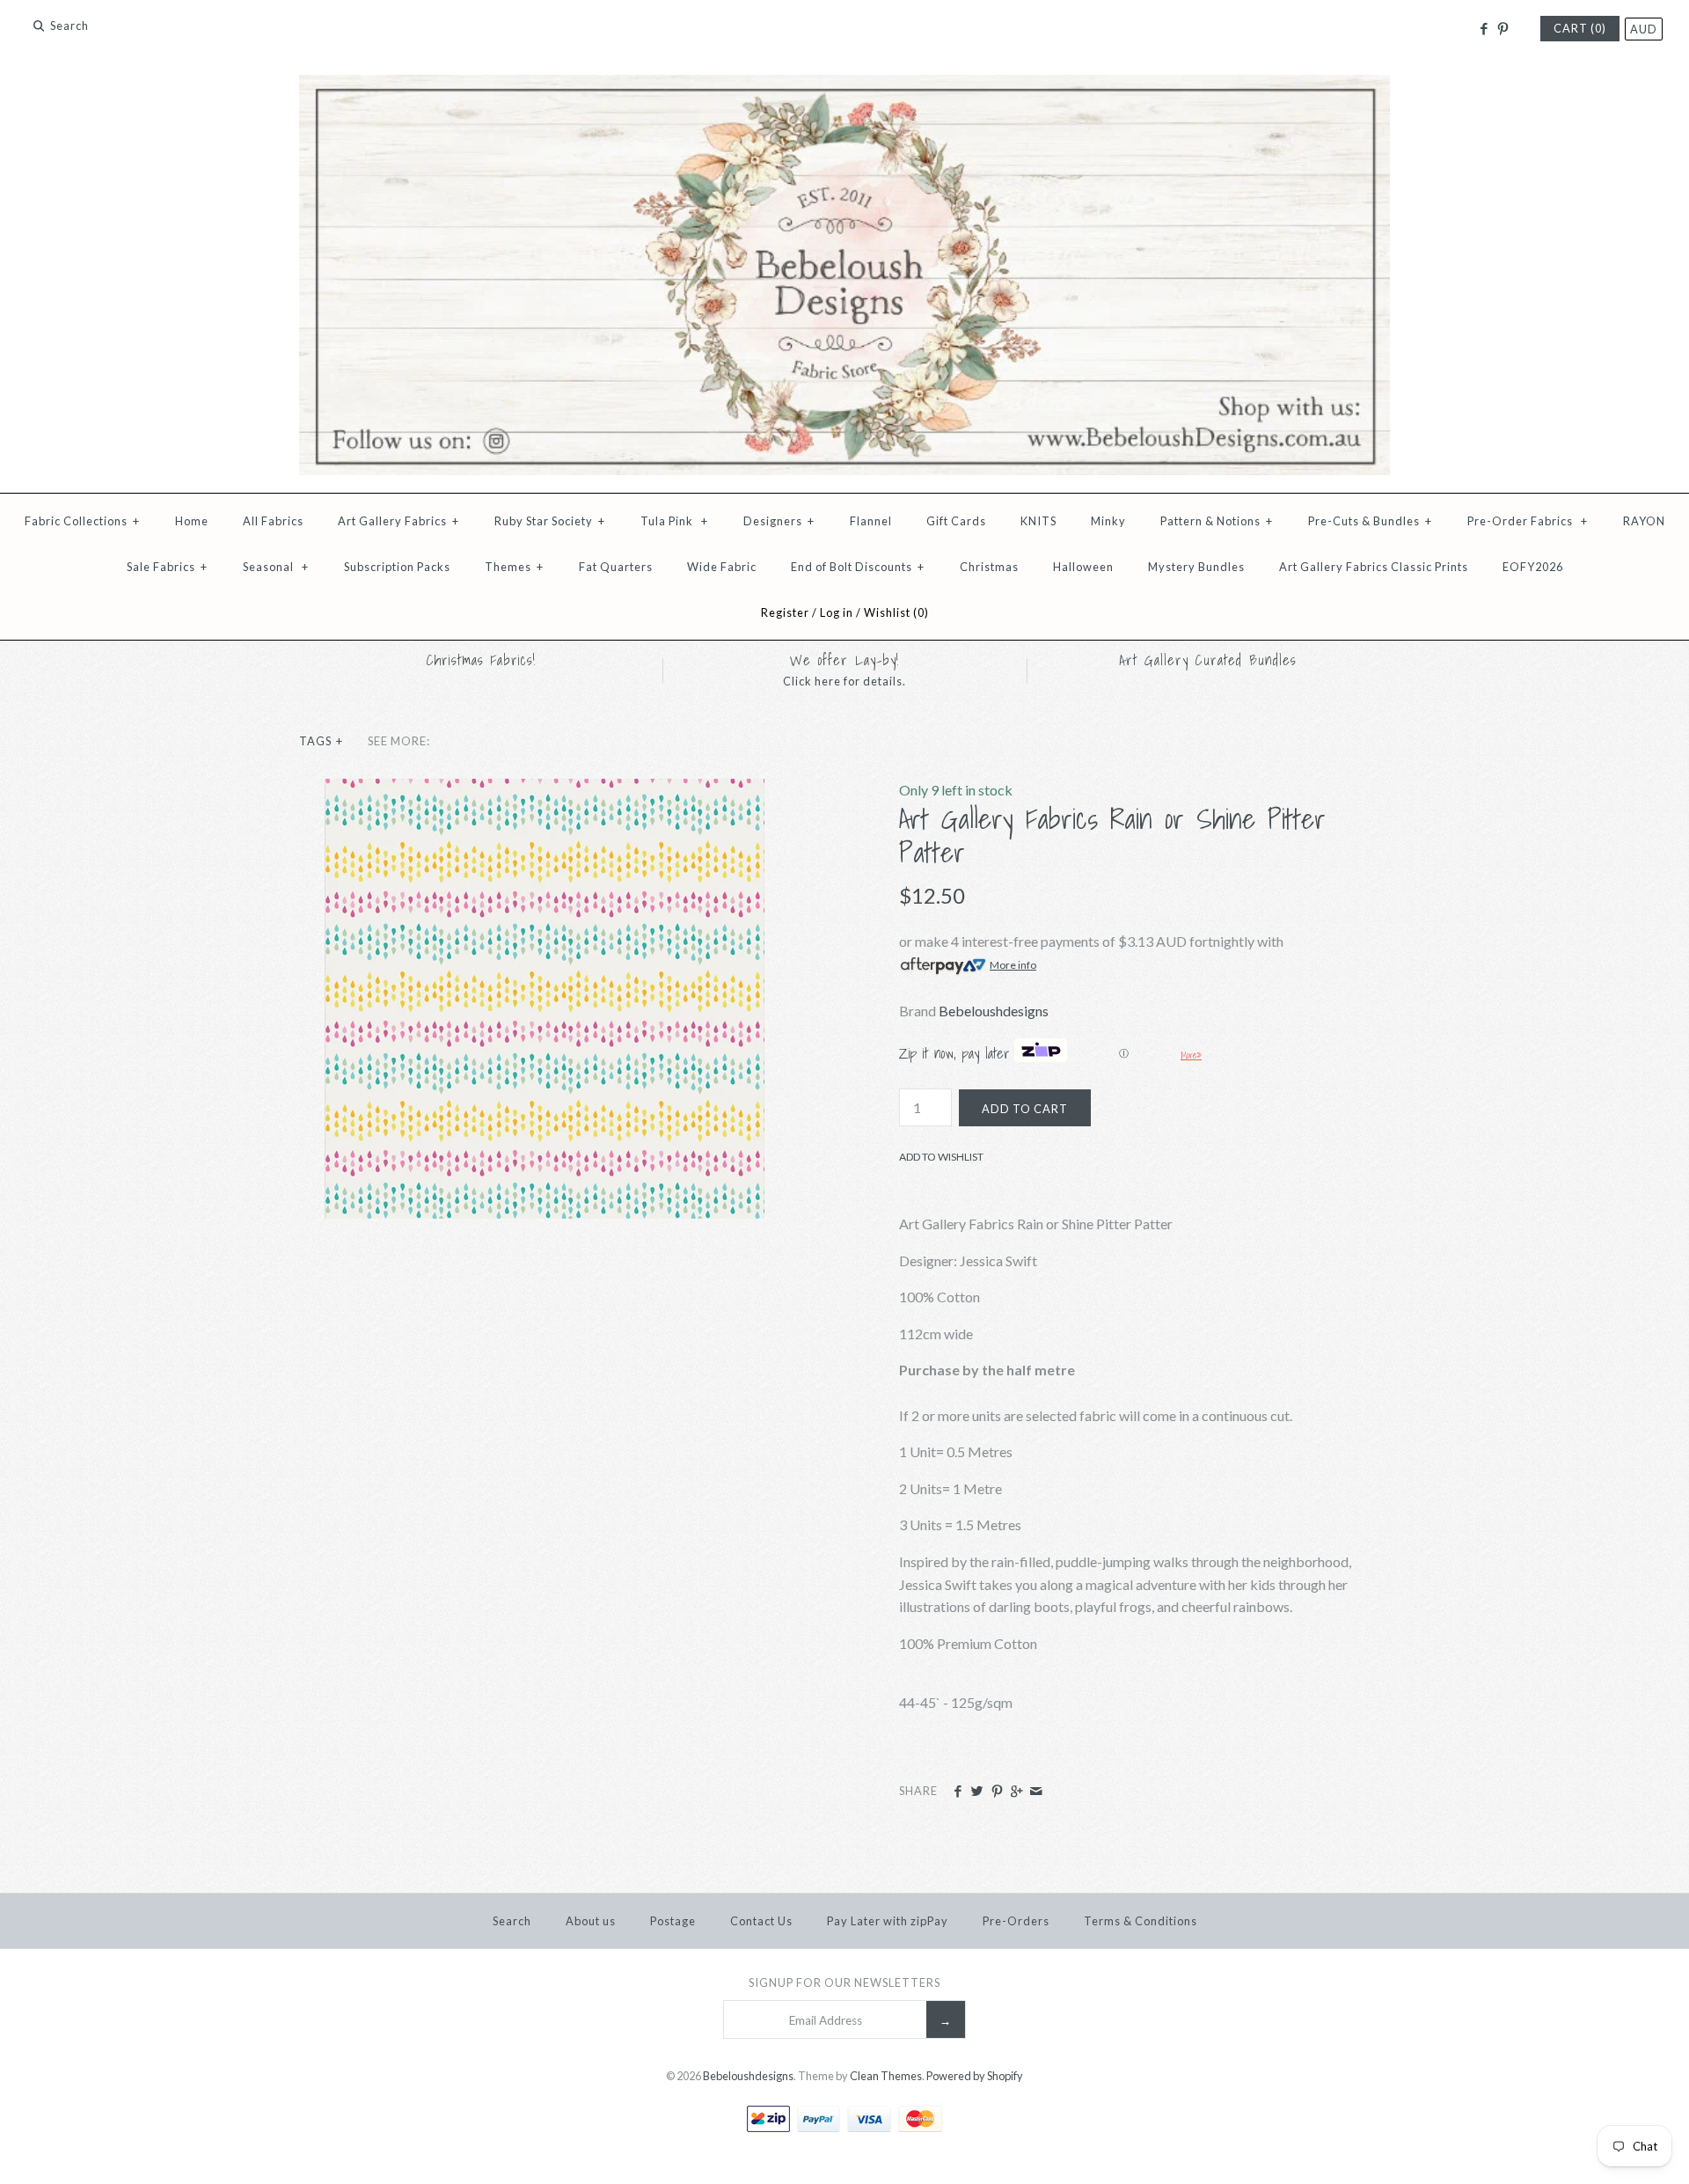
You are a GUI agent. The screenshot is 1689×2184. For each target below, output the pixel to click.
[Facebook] (1483, 29)
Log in (837, 612)
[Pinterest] (1503, 29)
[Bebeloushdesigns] (844, 86)
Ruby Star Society (550, 521)
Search (512, 1921)
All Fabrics (273, 521)
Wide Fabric (722, 567)
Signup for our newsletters (844, 1982)
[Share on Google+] (1016, 1792)
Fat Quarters (616, 567)
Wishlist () (896, 612)
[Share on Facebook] (958, 1792)
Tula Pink (674, 521)
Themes (514, 567)
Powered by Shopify (975, 2076)
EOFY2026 (1533, 567)
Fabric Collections (82, 521)
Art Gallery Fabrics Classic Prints (1374, 567)
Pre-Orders (1016, 1921)
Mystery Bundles (1196, 567)
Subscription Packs (397, 567)
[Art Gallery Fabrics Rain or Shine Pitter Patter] (545, 790)
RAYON (1644, 521)
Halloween (1083, 567)
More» (1191, 1055)
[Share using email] (1036, 1792)
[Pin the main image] (997, 1792)
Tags (321, 741)
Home (192, 521)
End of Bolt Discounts (858, 567)
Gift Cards (956, 521)
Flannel (871, 521)
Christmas (989, 567)
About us (591, 1921)
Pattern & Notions (1217, 521)
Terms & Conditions (1141, 1921)
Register (785, 612)
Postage (673, 1921)
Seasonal (276, 567)
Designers (779, 521)
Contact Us (761, 1921)
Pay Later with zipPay (888, 1921)
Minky (1108, 521)
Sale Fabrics (167, 567)
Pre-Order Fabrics (1528, 521)
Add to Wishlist (941, 1157)
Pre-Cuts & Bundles (1370, 521)
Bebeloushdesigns (994, 1011)
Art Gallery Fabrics (398, 521)
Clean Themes (886, 2076)
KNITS (1038, 521)
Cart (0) (1580, 28)
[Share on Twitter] (977, 1792)
